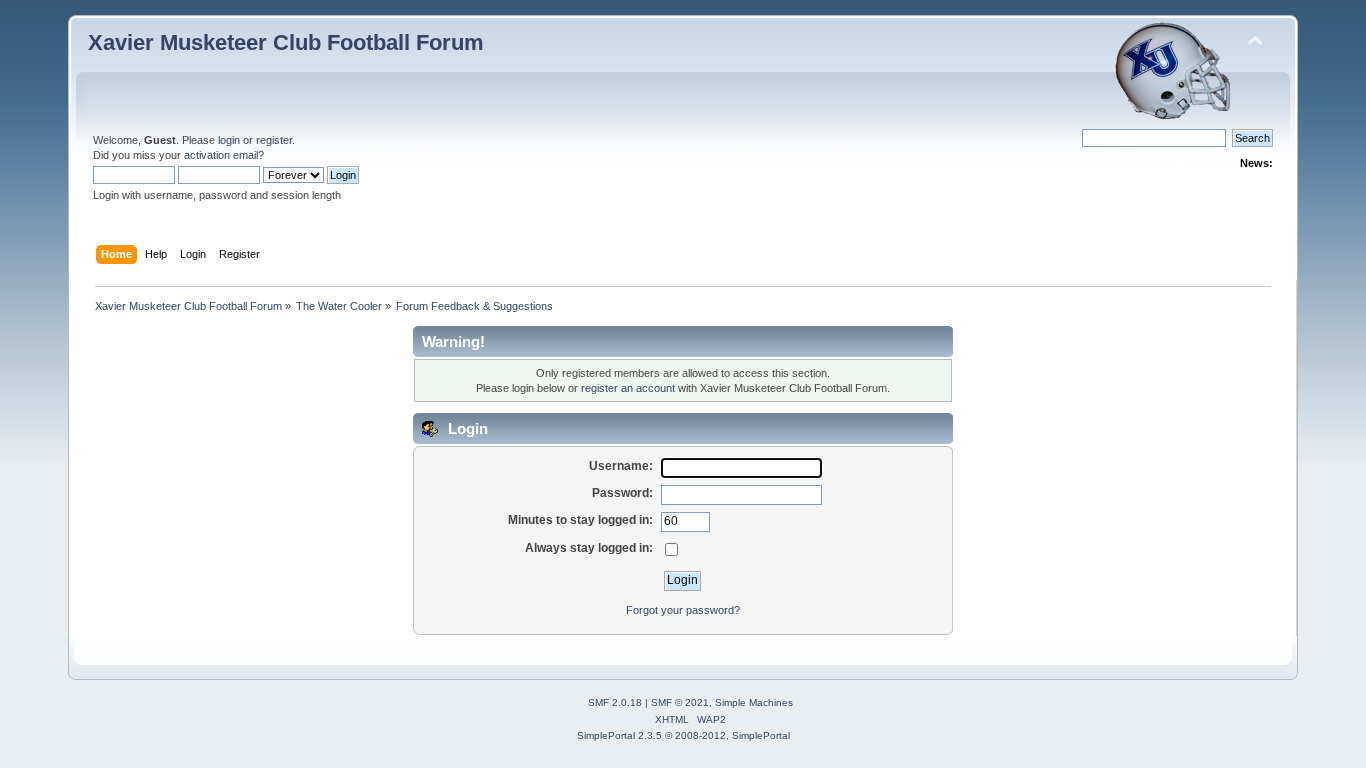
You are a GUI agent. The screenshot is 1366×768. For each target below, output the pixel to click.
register (274, 140)
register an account (628, 388)
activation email (221, 155)
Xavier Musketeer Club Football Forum (286, 42)
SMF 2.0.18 (615, 702)
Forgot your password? (683, 610)
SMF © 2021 (680, 702)
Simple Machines (754, 702)
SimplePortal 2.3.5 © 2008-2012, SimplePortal (683, 735)
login (229, 140)
